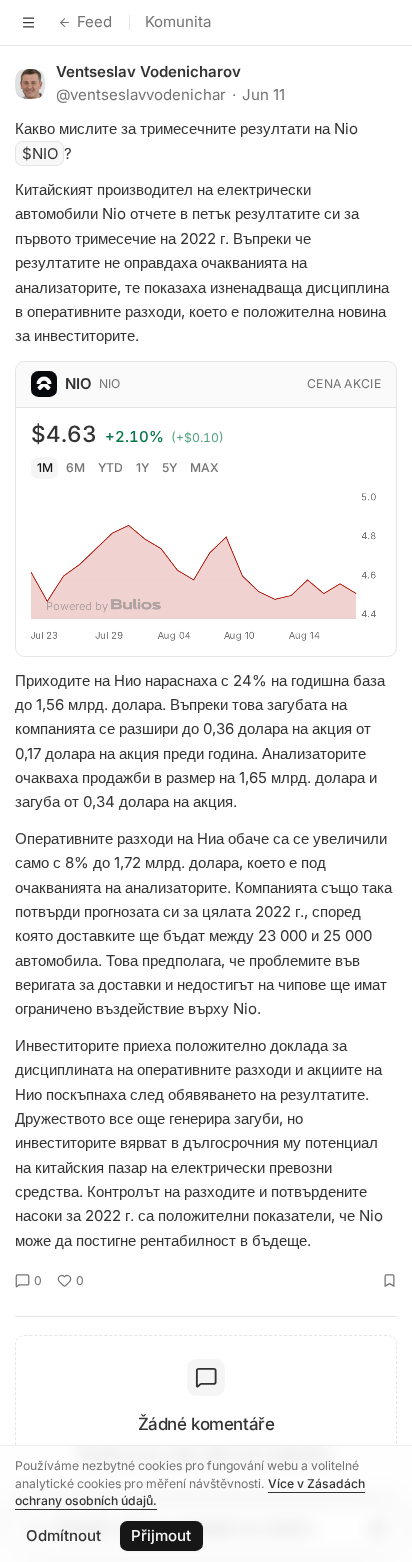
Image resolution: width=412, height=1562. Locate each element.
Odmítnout (63, 1535)
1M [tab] (45, 467)
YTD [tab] (110, 467)
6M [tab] (75, 467)
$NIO (40, 153)
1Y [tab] (142, 467)
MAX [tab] (204, 467)
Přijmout (161, 1535)
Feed (94, 21)
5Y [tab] (169, 467)
